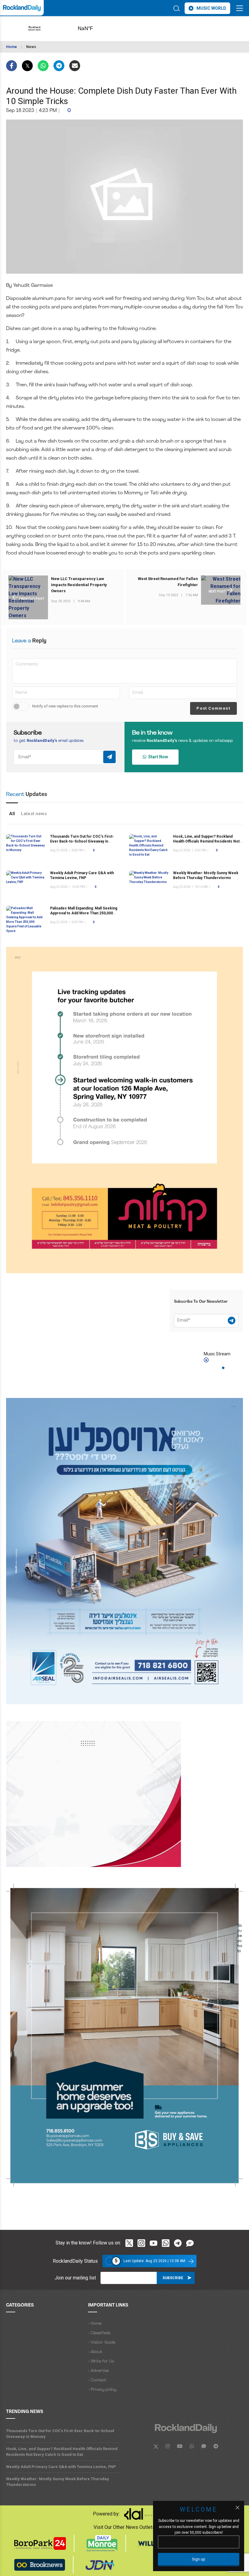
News (31, 47)
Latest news (34, 814)
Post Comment (213, 708)
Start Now (157, 757)
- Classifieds (99, 2333)
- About (95, 2352)
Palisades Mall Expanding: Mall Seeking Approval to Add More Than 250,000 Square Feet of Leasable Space (84, 913)
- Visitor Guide (102, 2343)
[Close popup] (237, 2508)
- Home (95, 2324)
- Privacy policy (102, 2390)
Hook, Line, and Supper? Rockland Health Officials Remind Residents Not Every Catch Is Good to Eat (206, 841)
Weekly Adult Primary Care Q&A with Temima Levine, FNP (61, 2467)
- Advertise (98, 2371)
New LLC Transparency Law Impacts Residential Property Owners (79, 585)
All (12, 814)
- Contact (97, 2380)
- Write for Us (101, 2361)
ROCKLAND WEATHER (95, 29)
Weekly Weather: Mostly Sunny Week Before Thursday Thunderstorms (58, 2482)
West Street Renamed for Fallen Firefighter (168, 582)
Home (12, 47)
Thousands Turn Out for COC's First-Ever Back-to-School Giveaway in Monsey (82, 841)
